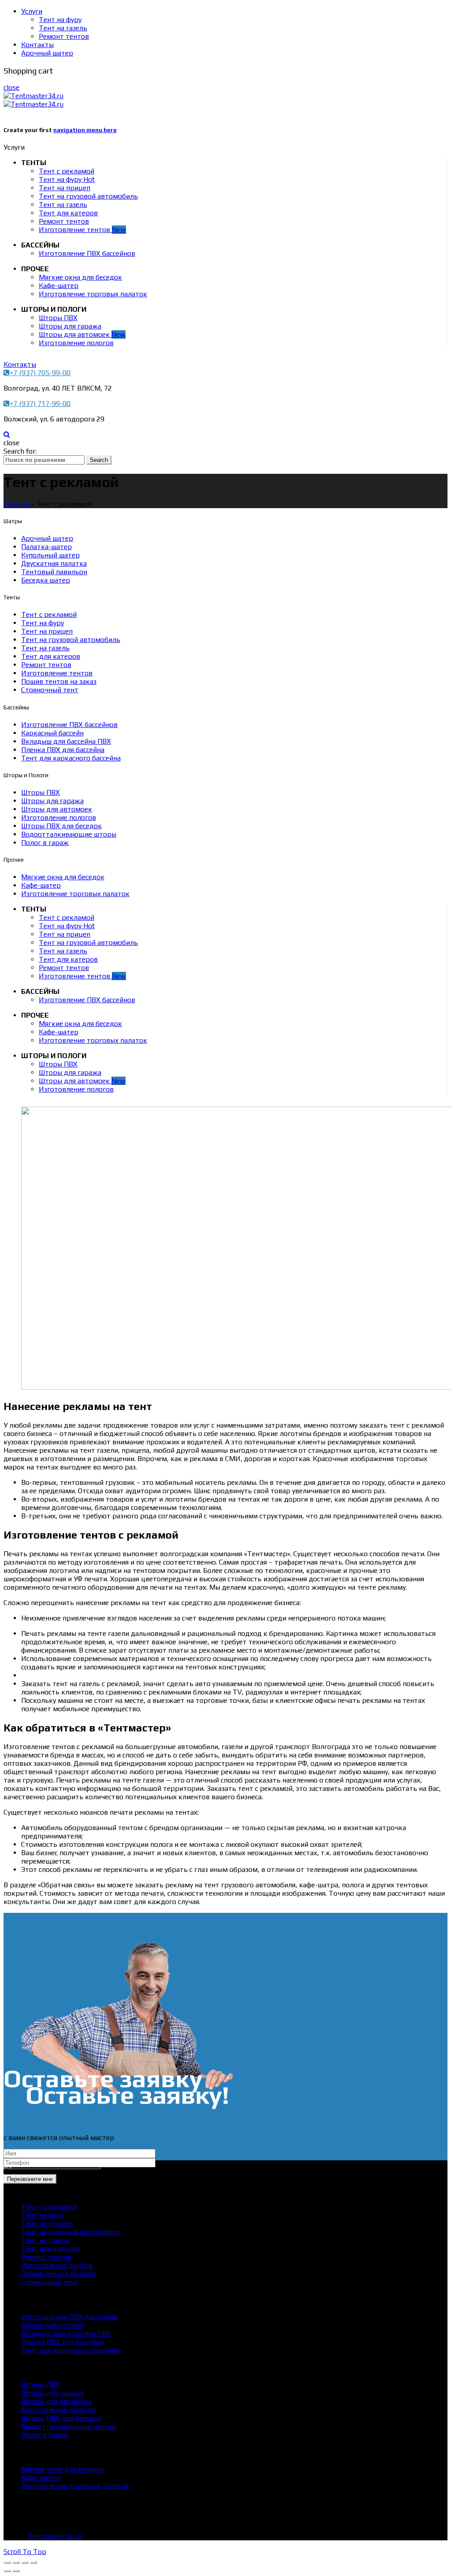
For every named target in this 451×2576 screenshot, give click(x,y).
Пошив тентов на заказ (59, 681)
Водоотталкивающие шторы (69, 834)
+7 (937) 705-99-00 (40, 373)
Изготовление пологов (76, 343)
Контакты (37, 45)
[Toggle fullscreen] (25, 2562)
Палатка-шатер (46, 547)
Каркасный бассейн (52, 733)
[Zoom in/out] (33, 2562)
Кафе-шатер (59, 286)
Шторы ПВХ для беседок (61, 826)
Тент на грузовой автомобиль (88, 196)
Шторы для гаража (70, 326)
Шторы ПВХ (58, 318)
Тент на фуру (60, 20)
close (11, 87)
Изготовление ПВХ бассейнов (87, 253)
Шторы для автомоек (82, 334)
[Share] (16, 2562)
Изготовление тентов (82, 230)
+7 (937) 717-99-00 (40, 404)
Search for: (20, 451)
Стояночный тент (50, 690)
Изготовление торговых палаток (93, 294)
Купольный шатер (50, 555)
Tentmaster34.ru (55, 2536)
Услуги (32, 11)
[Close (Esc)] (7, 2562)
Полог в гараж (45, 843)
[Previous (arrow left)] (7, 2571)
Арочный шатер (47, 53)
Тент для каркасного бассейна (71, 758)
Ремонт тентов (64, 36)
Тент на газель (63, 28)
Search (99, 460)
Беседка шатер (46, 580)
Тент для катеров (68, 213)
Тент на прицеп (65, 188)
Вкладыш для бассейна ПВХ (66, 741)
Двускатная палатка (54, 563)
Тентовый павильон (54, 572)
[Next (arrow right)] (16, 2571)
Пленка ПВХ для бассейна (63, 750)
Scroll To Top (25, 2552)
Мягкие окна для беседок (80, 277)
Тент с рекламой (67, 171)
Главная (17, 504)
